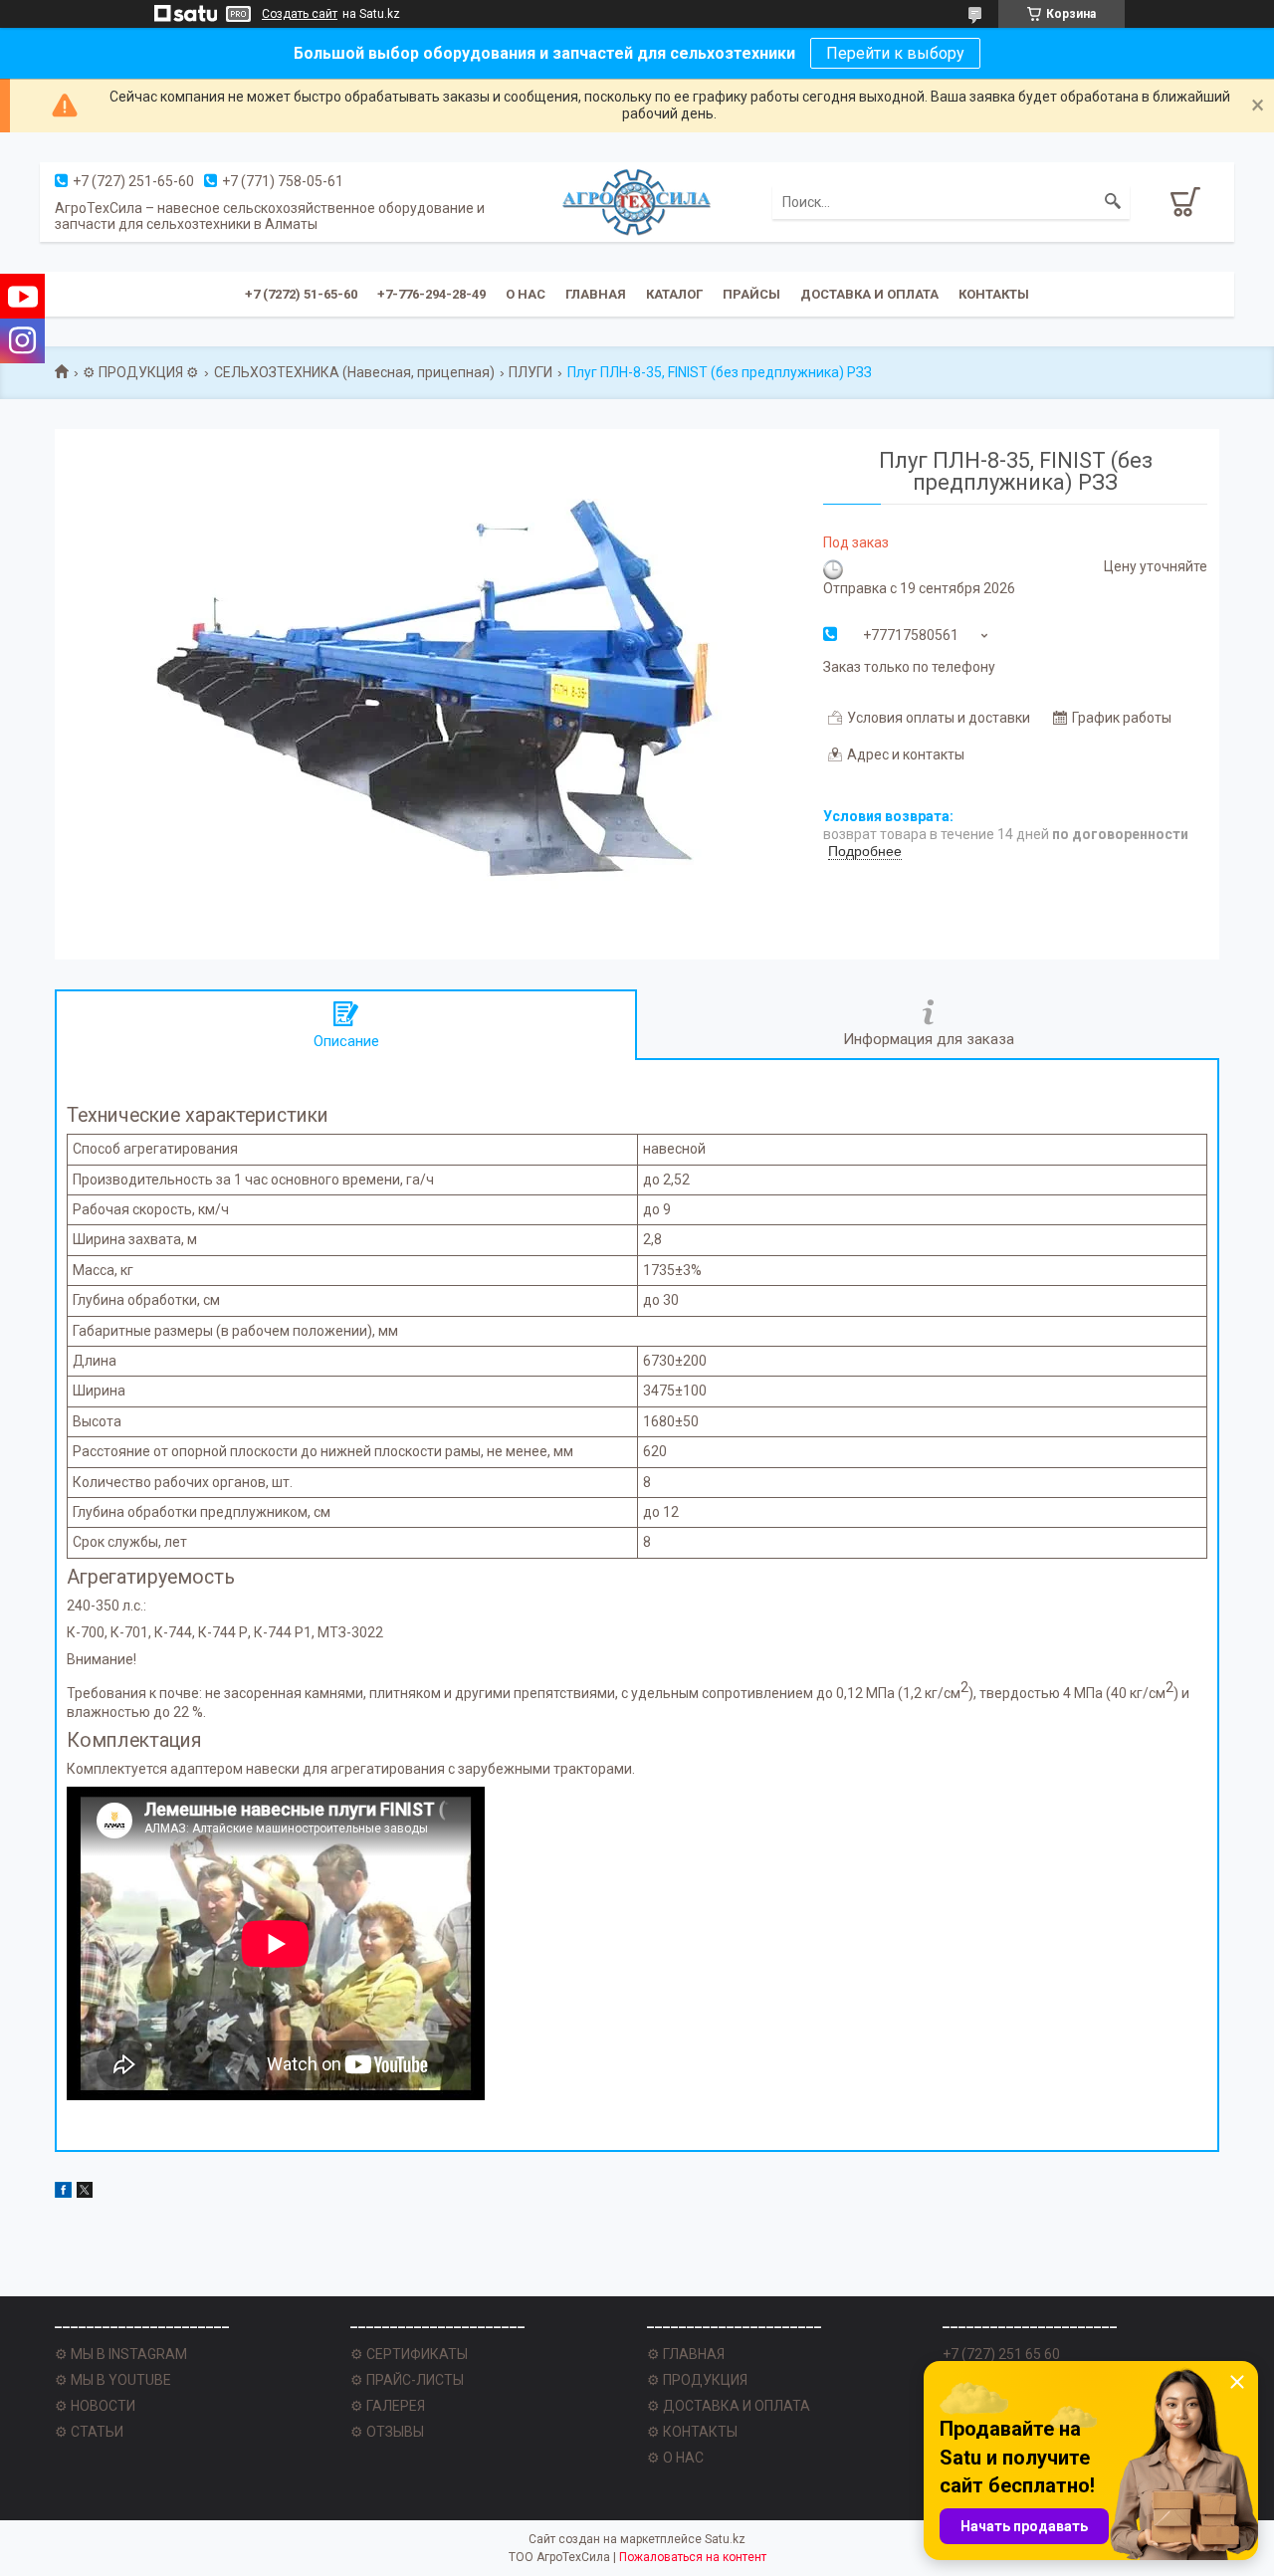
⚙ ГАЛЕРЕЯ (388, 2406)
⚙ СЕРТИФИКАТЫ (409, 2354)
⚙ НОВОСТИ (95, 2406)
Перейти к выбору (895, 53)
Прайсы (751, 294)
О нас (526, 294)
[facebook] (63, 2193)
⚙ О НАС (675, 2458)
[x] (85, 2193)
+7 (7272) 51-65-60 (301, 294)
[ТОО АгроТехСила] (637, 201)
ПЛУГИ (531, 372)
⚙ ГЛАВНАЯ (686, 2354)
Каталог (674, 294)
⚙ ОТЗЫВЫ (387, 2432)
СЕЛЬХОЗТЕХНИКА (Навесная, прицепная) (354, 372)
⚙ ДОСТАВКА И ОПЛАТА (729, 2406)
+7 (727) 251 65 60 (1001, 2354)
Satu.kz (725, 2539)
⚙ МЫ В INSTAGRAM (121, 2354)
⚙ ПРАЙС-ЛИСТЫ (407, 2380)
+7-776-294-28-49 (431, 294)
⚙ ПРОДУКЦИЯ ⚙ (141, 372)
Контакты (994, 294)
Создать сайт (300, 14)
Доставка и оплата (869, 294)
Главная (596, 294)
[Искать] (1113, 202)
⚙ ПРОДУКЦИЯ (697, 2380)
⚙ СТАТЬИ (89, 2432)
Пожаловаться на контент (693, 2557)
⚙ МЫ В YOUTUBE (113, 2380)
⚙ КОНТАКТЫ (692, 2432)
